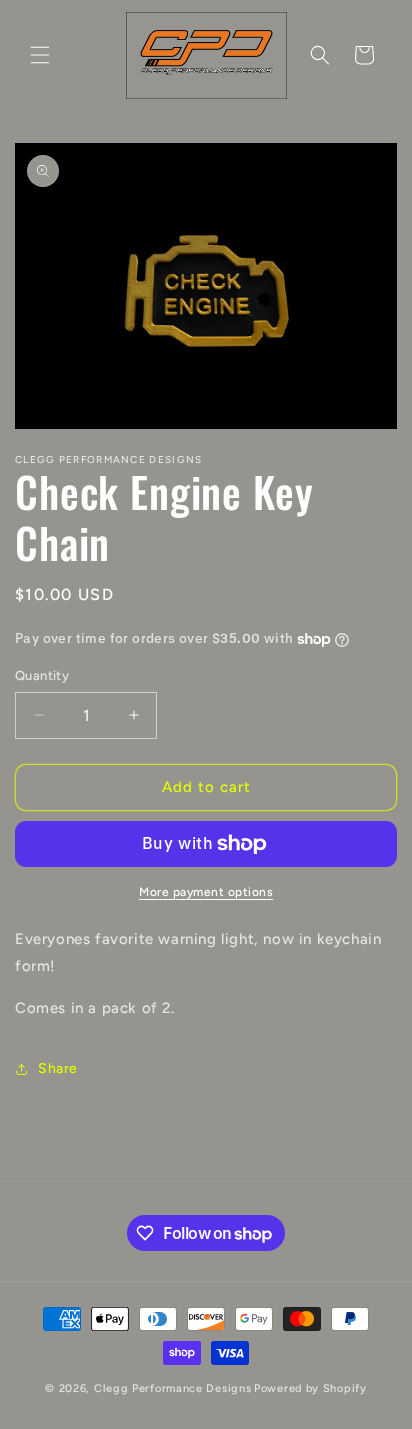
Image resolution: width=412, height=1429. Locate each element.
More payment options (206, 892)
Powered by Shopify (310, 1388)
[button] (40, 55)
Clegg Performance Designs (173, 1388)
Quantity (42, 675)
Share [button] (58, 1068)
